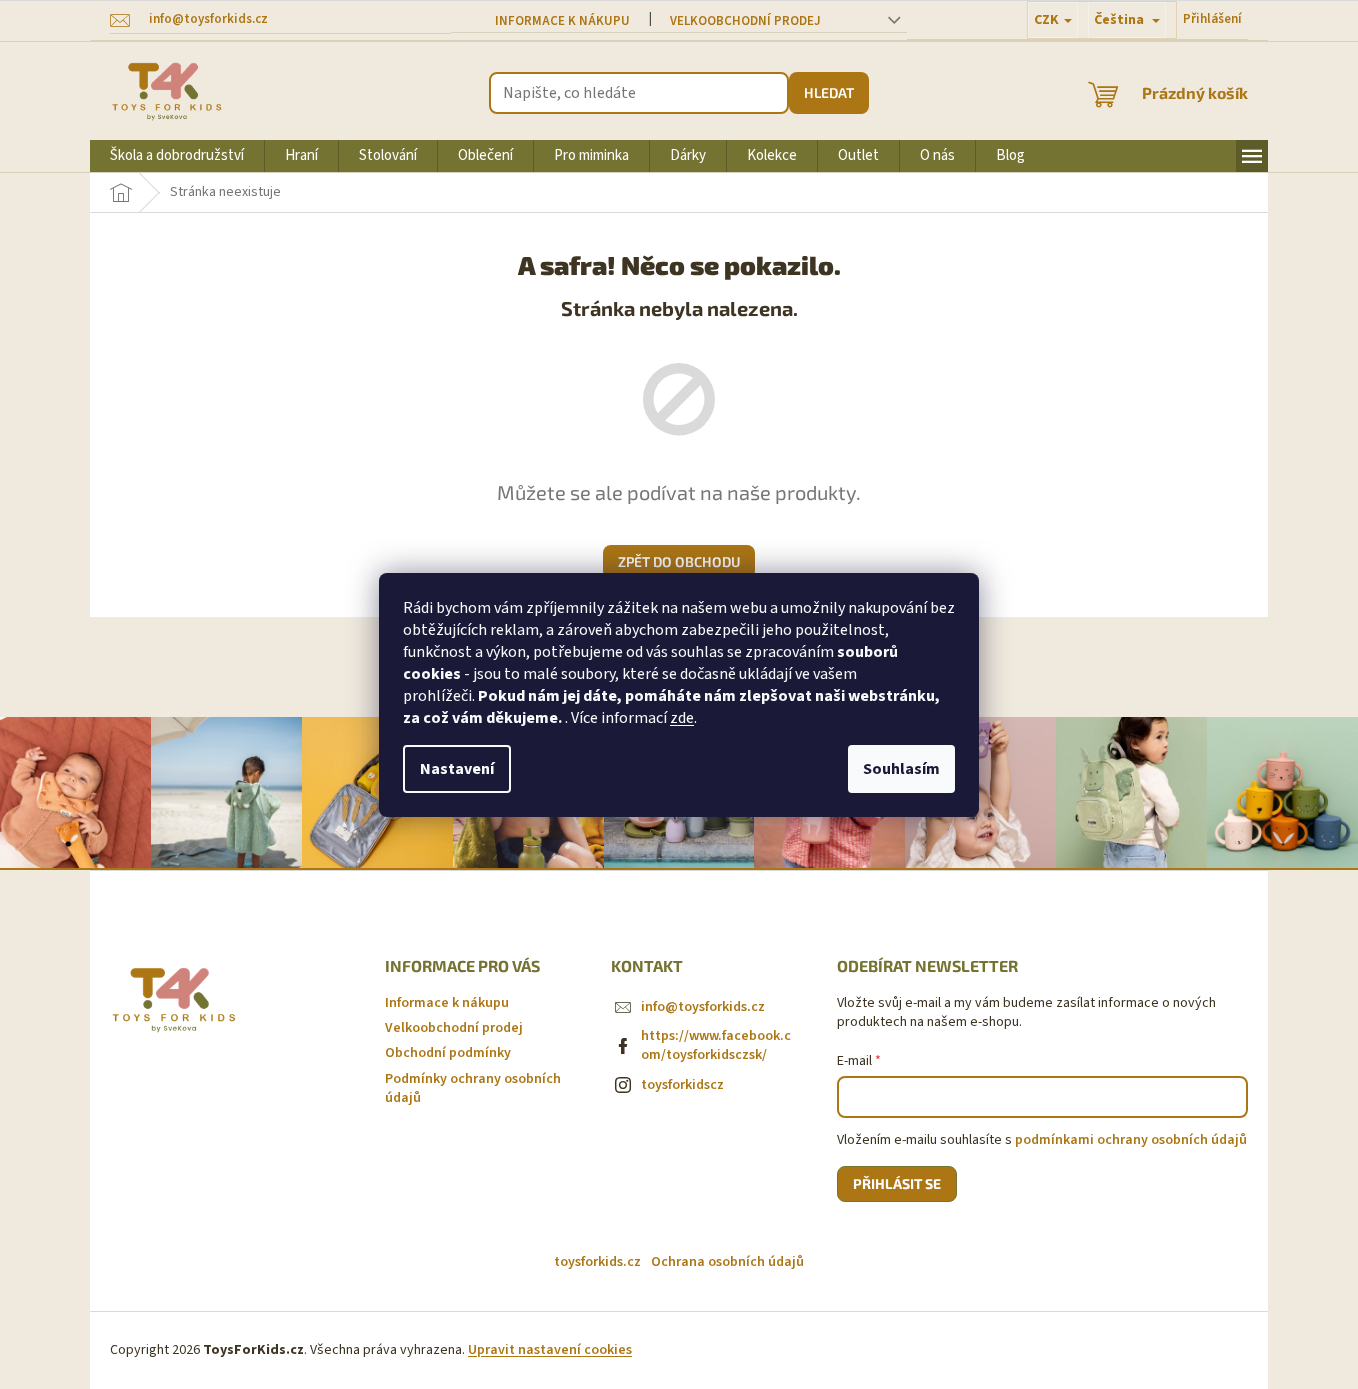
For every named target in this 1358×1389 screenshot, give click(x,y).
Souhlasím (901, 769)
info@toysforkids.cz (703, 1007)
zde (682, 718)
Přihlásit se (897, 1183)
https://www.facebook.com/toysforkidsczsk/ (716, 1045)
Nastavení (457, 769)
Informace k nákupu (562, 21)
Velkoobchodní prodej (745, 21)
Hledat (829, 92)
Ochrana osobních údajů (727, 1262)
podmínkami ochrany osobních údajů (1131, 1140)
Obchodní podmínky (448, 1053)
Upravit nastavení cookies (550, 1350)
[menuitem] (177, 156)
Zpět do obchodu (679, 561)
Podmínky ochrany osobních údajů (473, 1088)
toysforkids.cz (597, 1262)
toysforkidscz (682, 1085)
